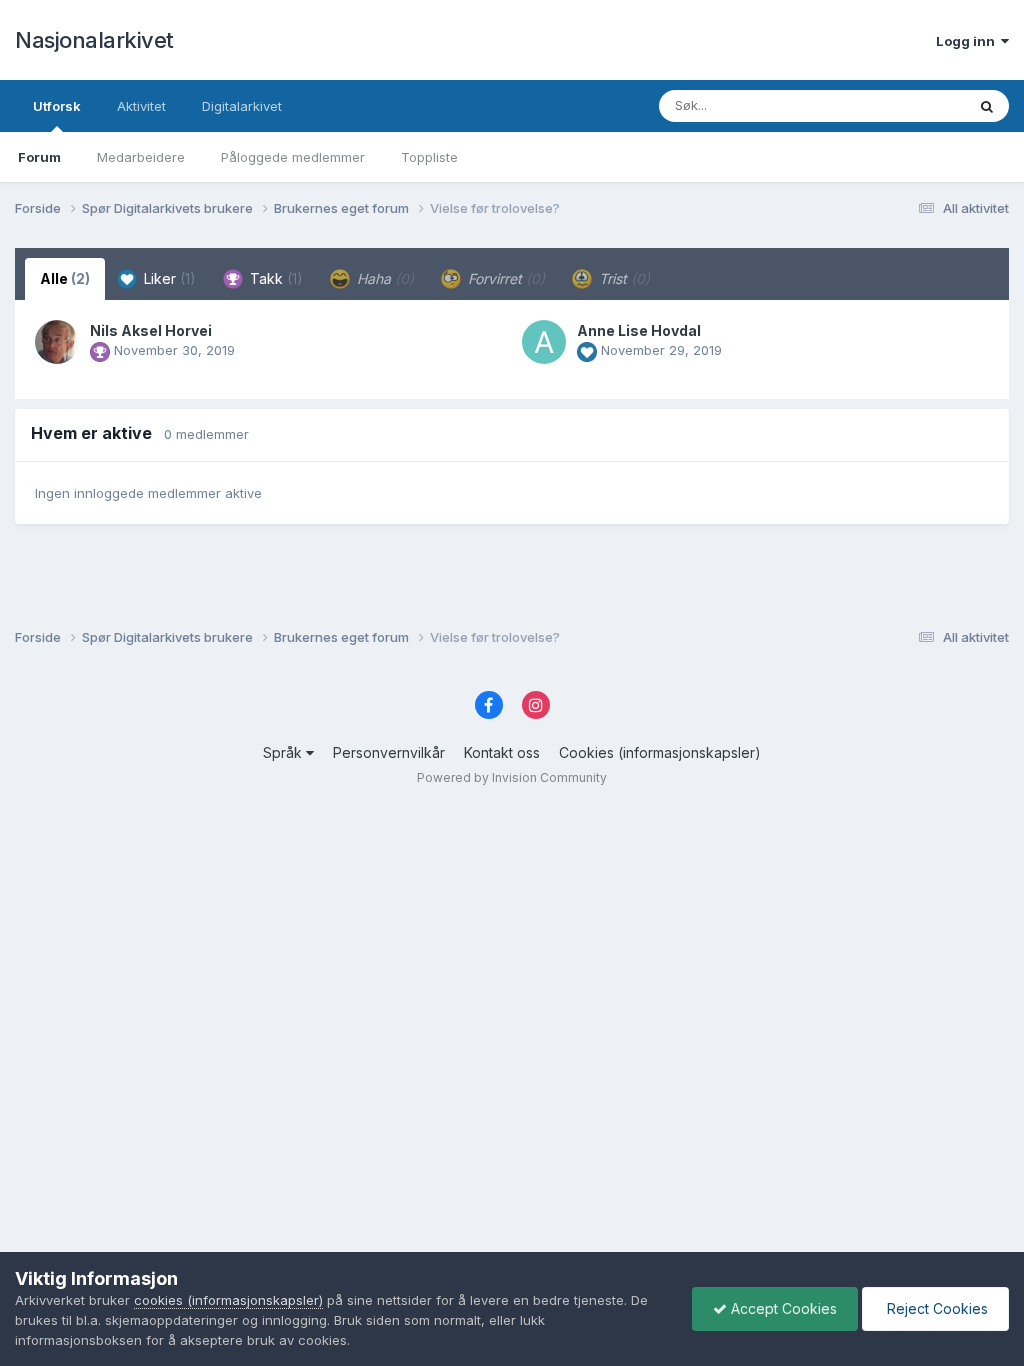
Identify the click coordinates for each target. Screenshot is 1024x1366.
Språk (284, 752)
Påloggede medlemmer (293, 157)
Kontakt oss (502, 752)
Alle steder (906, 105)
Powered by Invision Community (512, 777)
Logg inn (968, 41)
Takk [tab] (274, 278)
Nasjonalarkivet (94, 40)
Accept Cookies (782, 1308)
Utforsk (57, 106)
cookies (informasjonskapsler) (228, 1300)
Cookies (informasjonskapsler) (660, 752)
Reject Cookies (935, 1308)
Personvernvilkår (389, 752)
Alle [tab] (65, 278)
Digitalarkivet (242, 106)
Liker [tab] (168, 278)
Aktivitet (141, 106)
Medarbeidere (141, 157)
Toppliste (429, 157)
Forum (39, 157)
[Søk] (987, 106)
